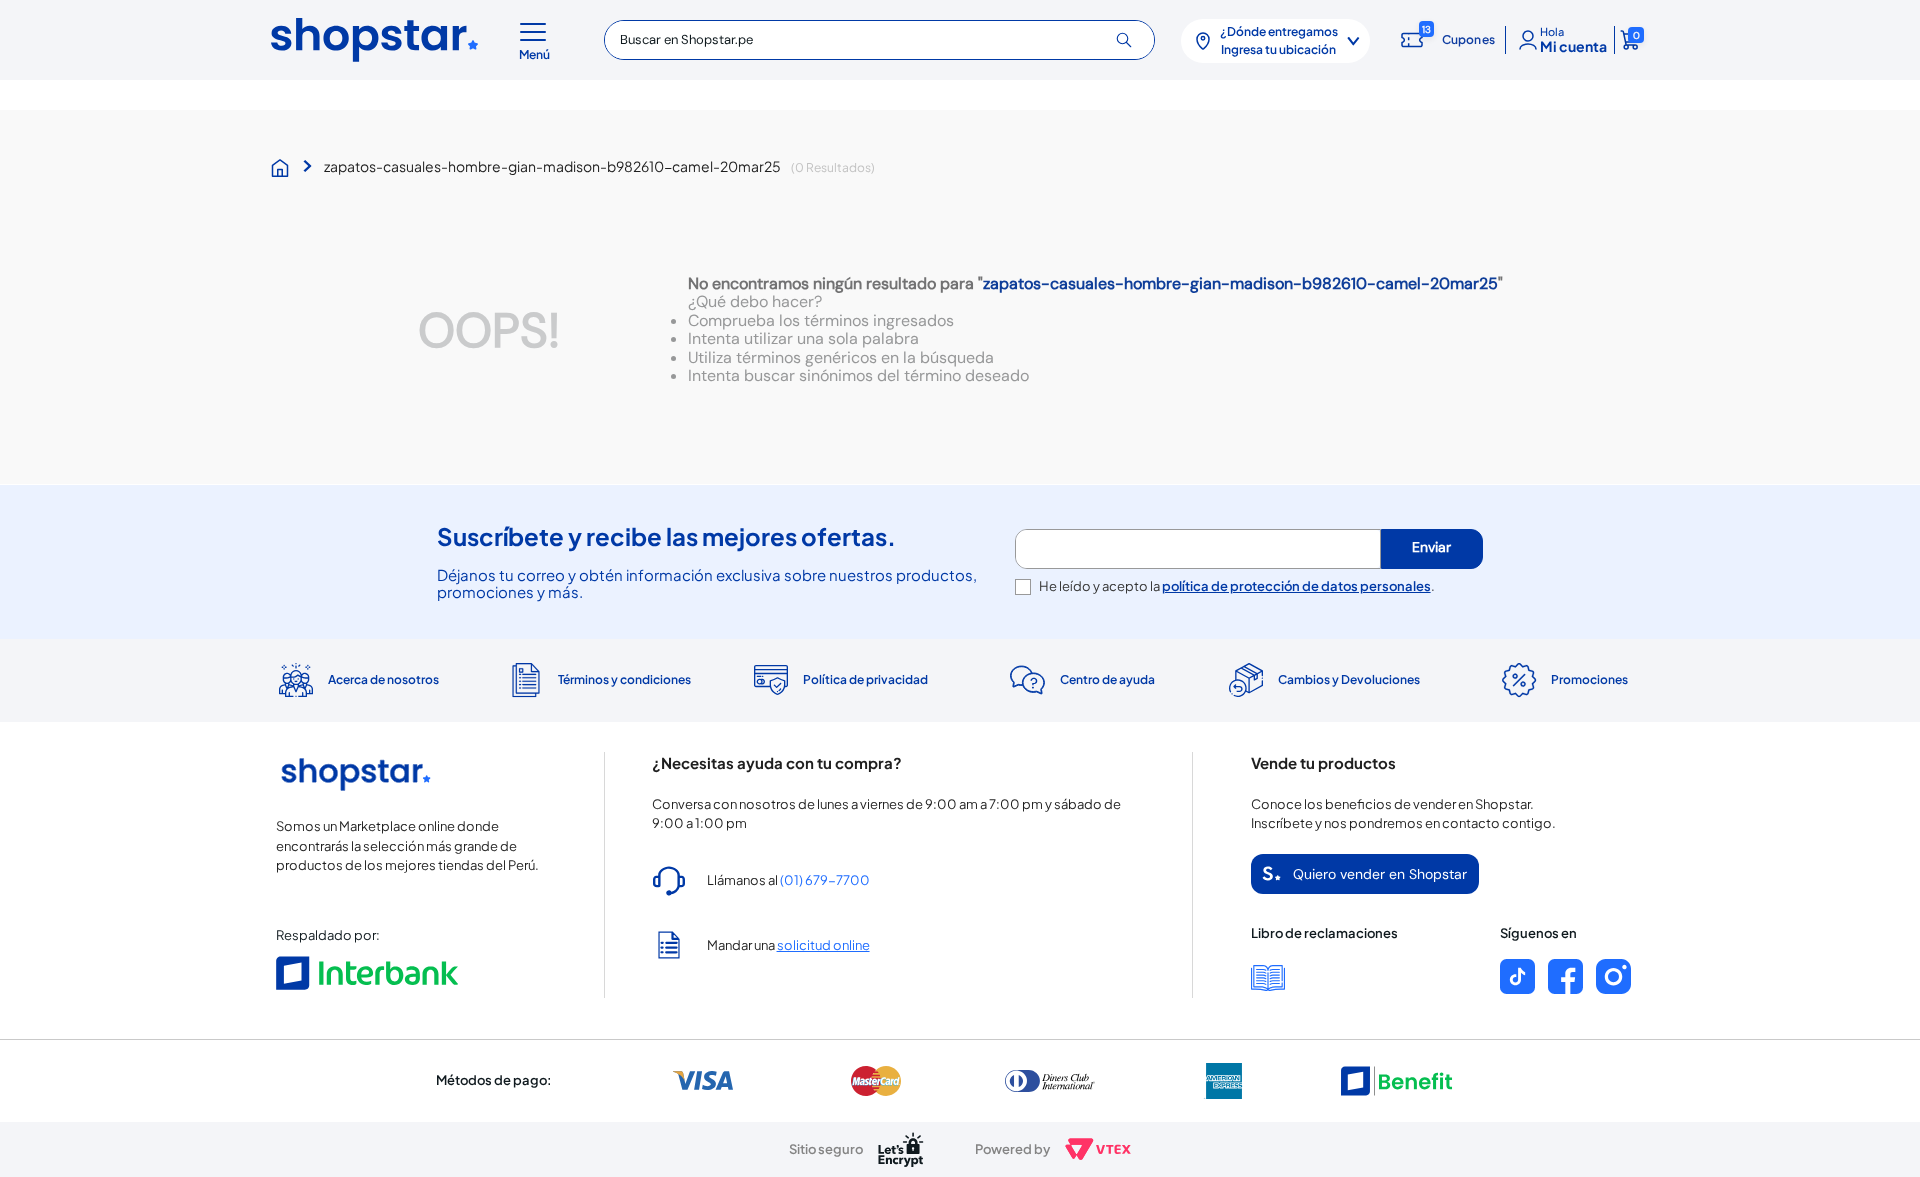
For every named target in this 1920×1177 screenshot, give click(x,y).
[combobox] (879, 40)
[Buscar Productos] (1131, 40)
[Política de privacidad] (839, 680)
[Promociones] (1563, 680)
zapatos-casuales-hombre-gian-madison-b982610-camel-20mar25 (552, 166)
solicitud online (823, 945)
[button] (538, 40)
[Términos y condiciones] (597, 680)
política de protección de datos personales (1296, 586)
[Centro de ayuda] (1080, 680)
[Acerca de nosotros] (356, 680)
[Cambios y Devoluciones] (1321, 680)
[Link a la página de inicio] (285, 168)
